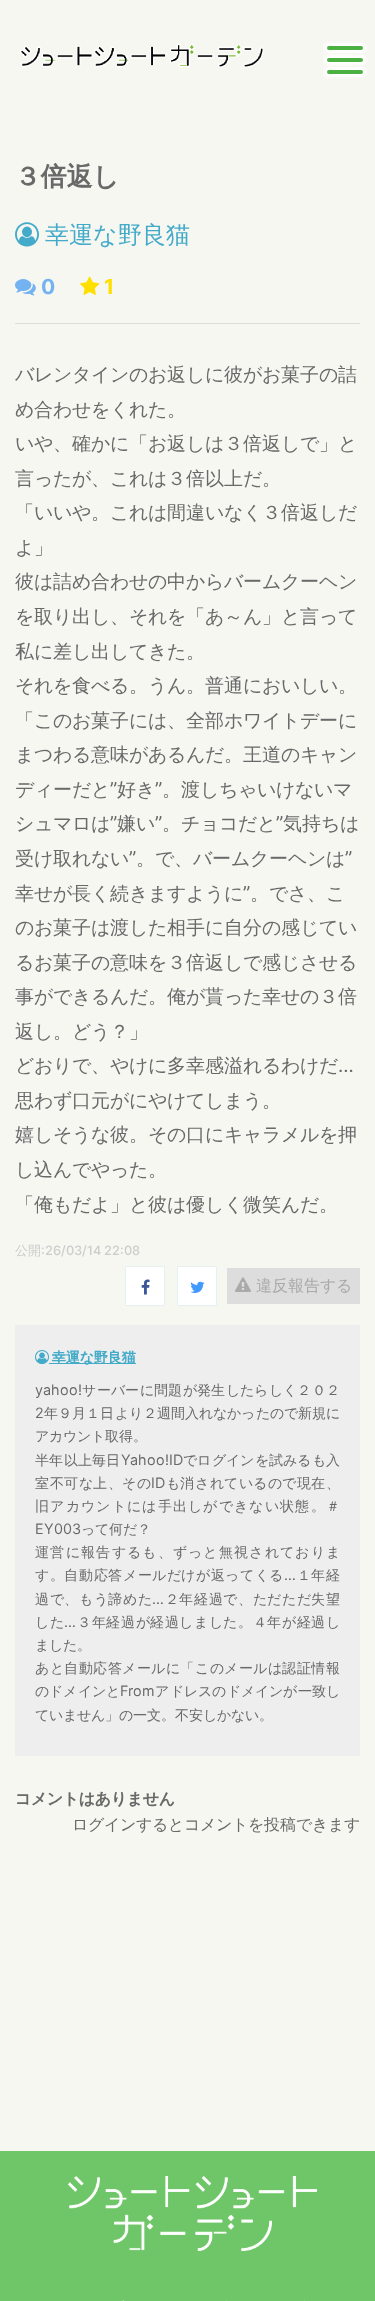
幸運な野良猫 (114, 234)
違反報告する (301, 1285)
